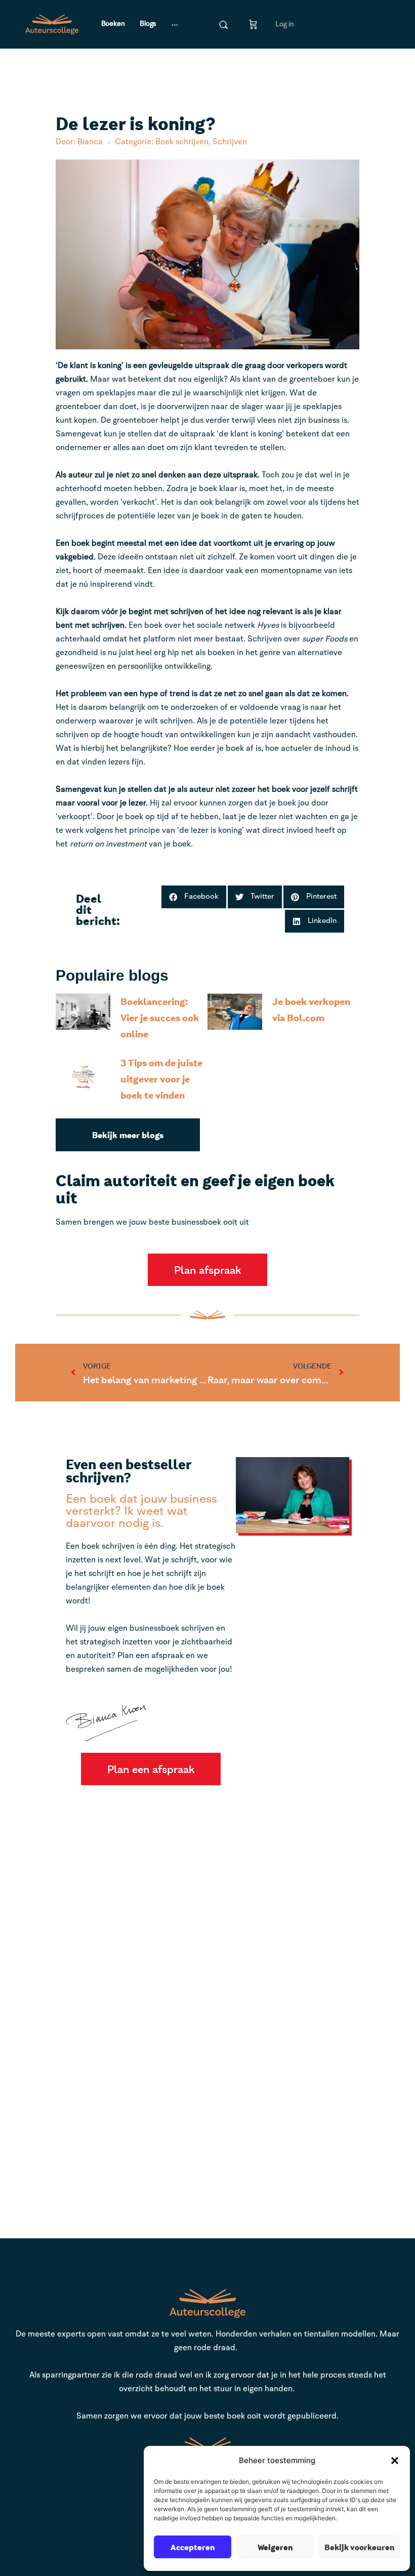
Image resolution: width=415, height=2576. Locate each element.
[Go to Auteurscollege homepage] (52, 24)
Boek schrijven (182, 142)
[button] (395, 2461)
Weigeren (275, 2547)
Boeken (113, 24)
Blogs (148, 24)
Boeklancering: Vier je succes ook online (160, 1017)
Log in (285, 24)
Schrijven (230, 142)
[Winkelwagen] (253, 24)
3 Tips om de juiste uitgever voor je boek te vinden (161, 1079)
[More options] (175, 24)
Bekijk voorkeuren (359, 2547)
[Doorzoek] (223, 25)
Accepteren (193, 2547)
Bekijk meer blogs (128, 1135)
